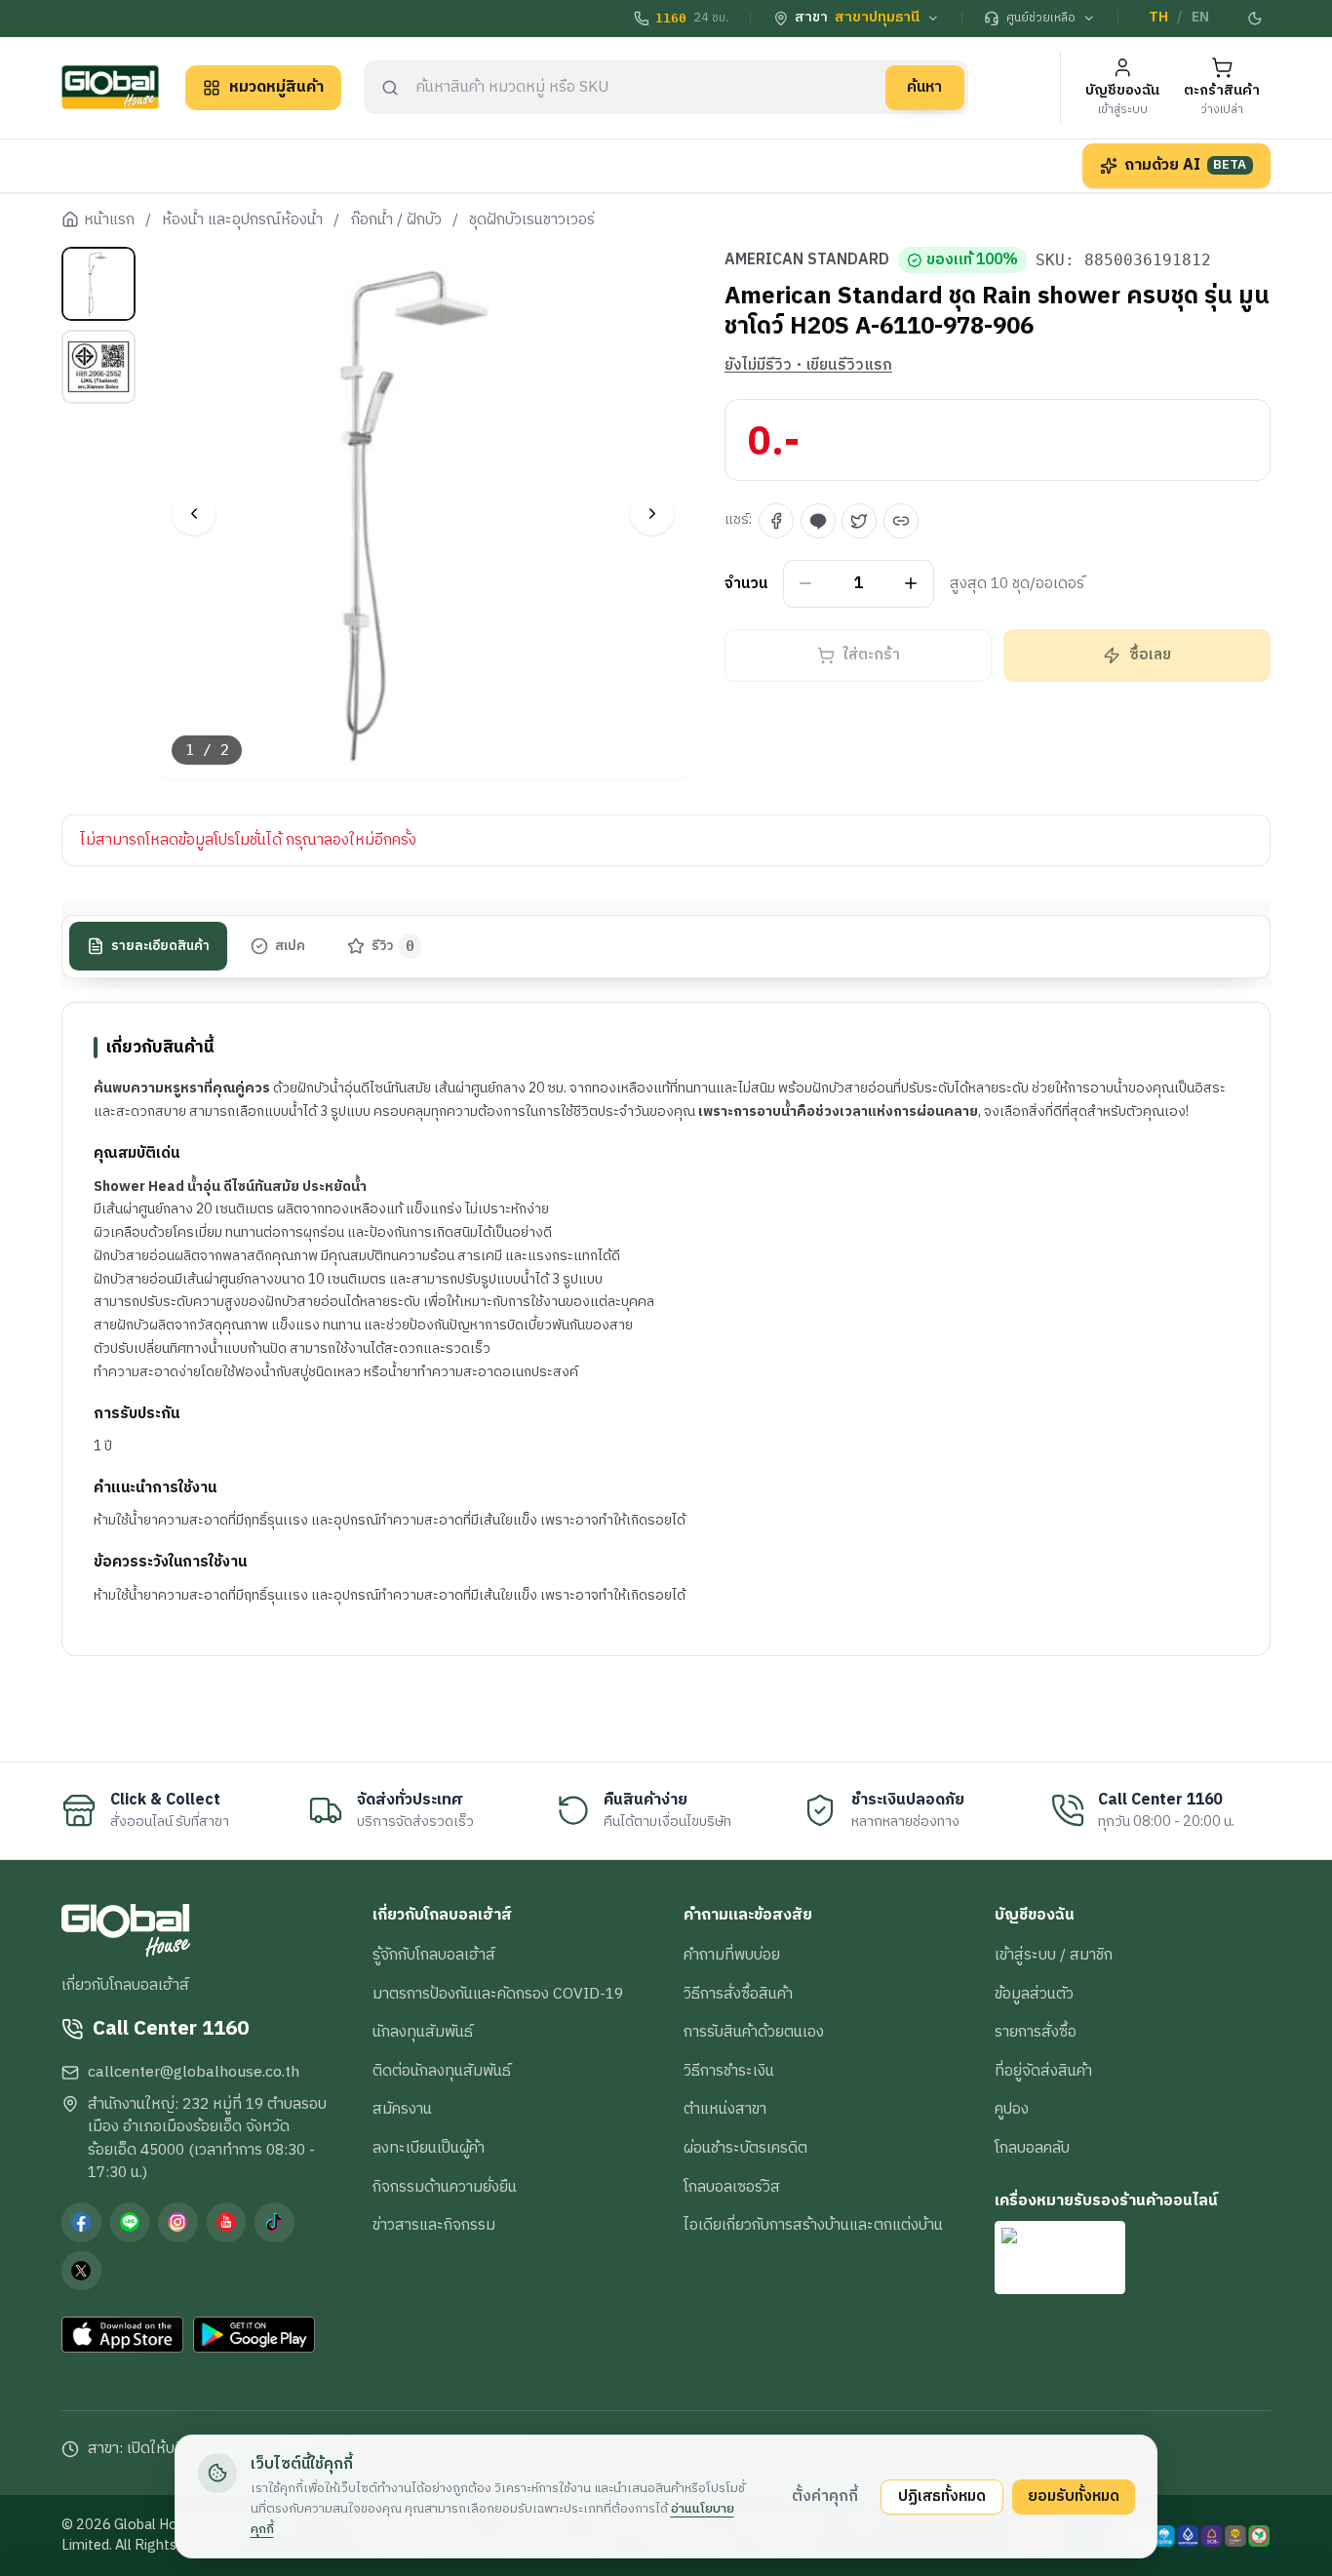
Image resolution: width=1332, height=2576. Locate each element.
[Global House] (110, 87)
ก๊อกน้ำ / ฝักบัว (396, 220)
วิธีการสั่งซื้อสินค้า (738, 1994)
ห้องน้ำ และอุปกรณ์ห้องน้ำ (242, 220)
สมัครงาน (402, 2109)
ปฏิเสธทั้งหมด (942, 2496)
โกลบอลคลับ (1032, 2148)
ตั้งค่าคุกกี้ (825, 2496)
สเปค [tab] (290, 946)
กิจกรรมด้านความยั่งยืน (445, 2187)
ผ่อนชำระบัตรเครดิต (745, 2148)
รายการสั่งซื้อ (1036, 2032)
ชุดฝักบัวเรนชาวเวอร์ (532, 220)
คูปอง (1012, 2109)
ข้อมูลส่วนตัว (1034, 1994)
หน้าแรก (109, 220)
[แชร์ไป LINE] (818, 521)
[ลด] (806, 584)
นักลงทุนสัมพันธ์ (423, 2032)
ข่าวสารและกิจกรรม (434, 2225)
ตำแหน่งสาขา (725, 2109)
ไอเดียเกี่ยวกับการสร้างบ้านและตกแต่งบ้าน (813, 2225)
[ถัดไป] (652, 514)
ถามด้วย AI (1186, 165)
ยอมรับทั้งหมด (1074, 2496)
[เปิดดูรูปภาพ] (424, 514)
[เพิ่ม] (911, 584)
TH (1158, 18)
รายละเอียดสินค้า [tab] (160, 946)
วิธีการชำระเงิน (729, 2071)
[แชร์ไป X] (859, 521)
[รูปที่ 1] (98, 284)
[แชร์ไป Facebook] (776, 521)
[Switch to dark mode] (1256, 19)
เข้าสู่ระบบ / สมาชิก (1054, 1955)
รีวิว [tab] (393, 946)
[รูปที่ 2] (98, 367)
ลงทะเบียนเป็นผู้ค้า (429, 2148)
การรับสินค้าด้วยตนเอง (754, 2032)
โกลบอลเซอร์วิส (732, 2187)
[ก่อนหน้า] (194, 514)
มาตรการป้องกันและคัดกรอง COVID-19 (498, 1994)
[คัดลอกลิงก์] (901, 521)
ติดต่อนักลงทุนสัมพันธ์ (442, 2071)
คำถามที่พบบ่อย (732, 1955)
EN (1200, 18)
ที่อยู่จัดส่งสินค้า (1043, 2071)
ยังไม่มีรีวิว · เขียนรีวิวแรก (808, 366)
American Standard (807, 260)
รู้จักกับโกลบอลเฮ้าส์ (434, 1955)
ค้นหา (924, 87)
